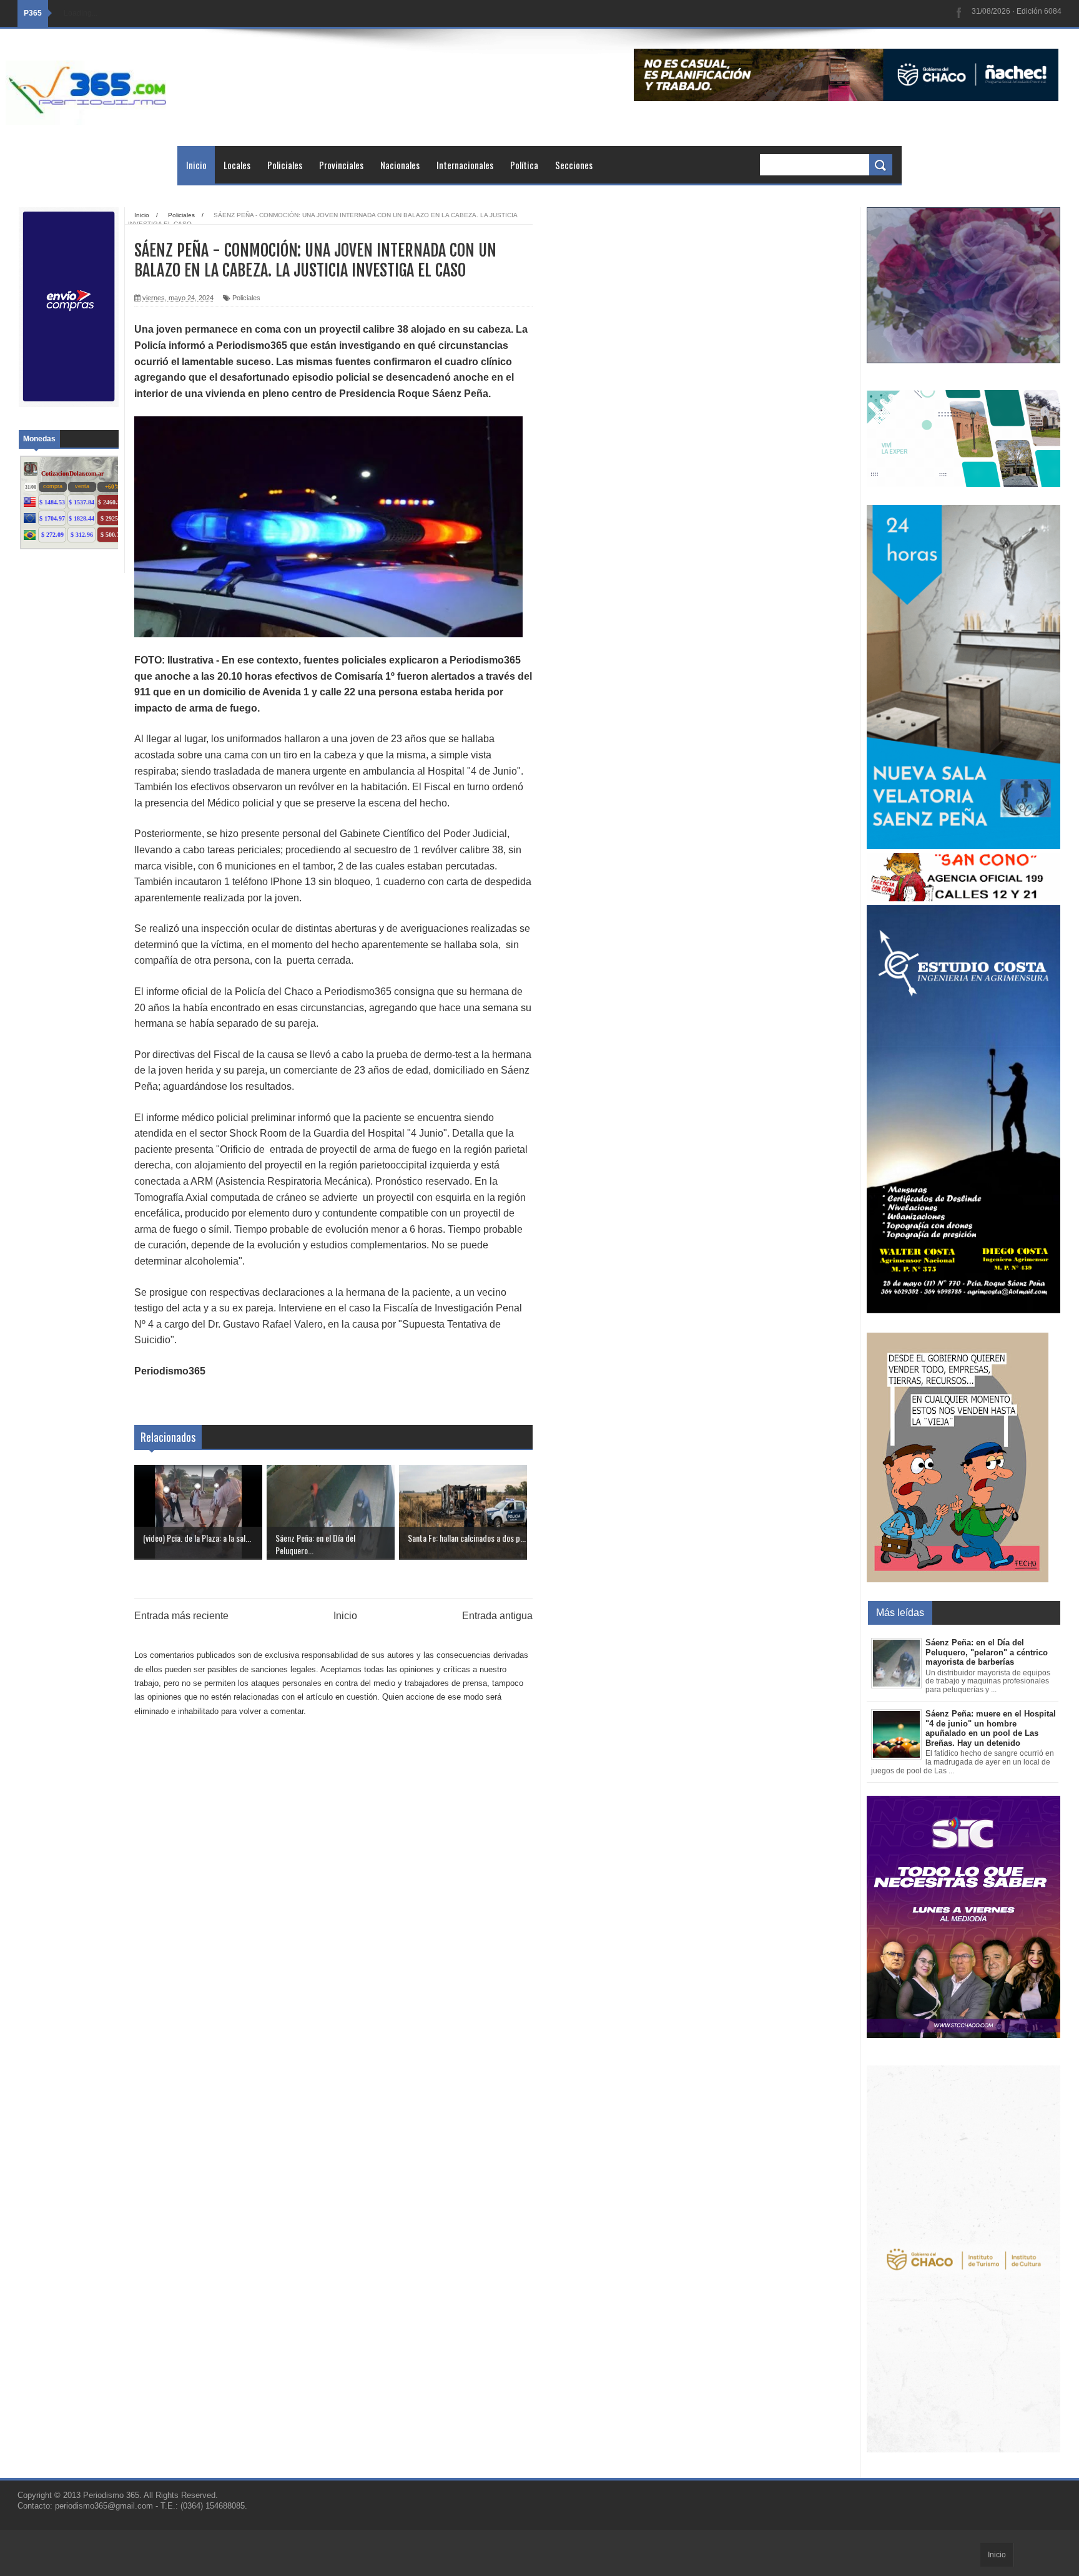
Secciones (574, 165)
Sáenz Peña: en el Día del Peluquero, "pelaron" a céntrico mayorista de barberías (987, 1652)
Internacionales (465, 165)
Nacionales (400, 165)
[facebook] (959, 13)
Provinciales (341, 165)
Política (524, 165)
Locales (237, 165)
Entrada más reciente (181, 1616)
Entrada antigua (497, 1616)
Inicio (196, 165)
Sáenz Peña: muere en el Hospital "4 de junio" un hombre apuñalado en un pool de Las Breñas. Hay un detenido (991, 1728)
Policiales (285, 165)
